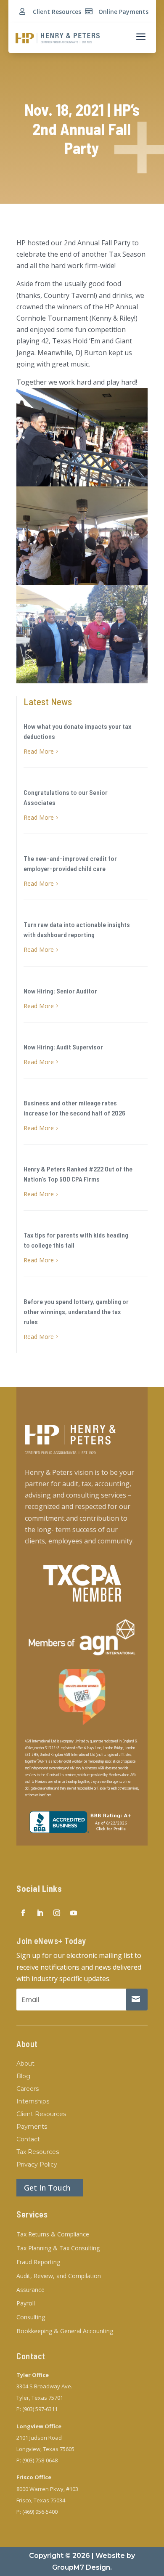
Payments (32, 2127)
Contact (28, 2140)
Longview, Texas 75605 (45, 2449)
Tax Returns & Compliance (53, 2235)
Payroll (26, 2304)
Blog (23, 2077)
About (25, 2064)
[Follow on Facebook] (23, 1913)
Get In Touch (47, 2188)
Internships (33, 2102)
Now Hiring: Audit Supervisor (63, 1047)
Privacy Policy (37, 2165)
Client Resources (57, 12)
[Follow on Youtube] (74, 1913)
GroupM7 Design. (82, 2567)
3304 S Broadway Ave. (44, 2386)
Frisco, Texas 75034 (41, 2500)
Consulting (31, 2317)
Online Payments (123, 12)
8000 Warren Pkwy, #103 (47, 2489)
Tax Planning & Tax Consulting (58, 2248)
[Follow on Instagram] (57, 1913)
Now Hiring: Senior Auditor (60, 991)
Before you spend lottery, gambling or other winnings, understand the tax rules (76, 1311)
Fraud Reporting (38, 2262)
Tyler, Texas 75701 (40, 2398)
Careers (28, 2089)
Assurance (30, 2290)
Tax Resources (38, 2152)
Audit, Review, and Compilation (59, 2276)
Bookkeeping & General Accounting (65, 2331)
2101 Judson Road (39, 2438)
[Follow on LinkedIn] (40, 1913)
